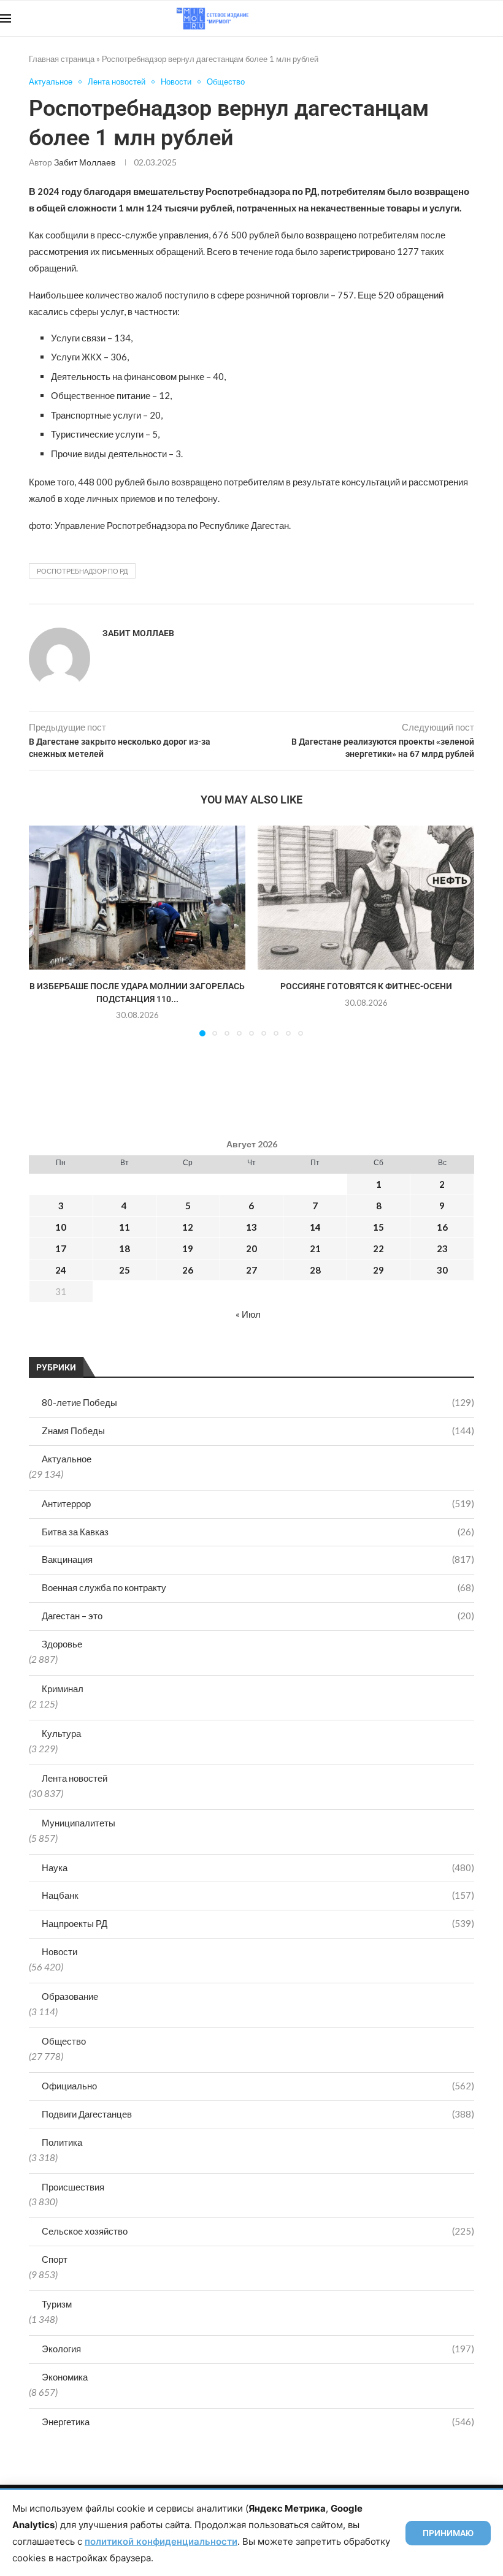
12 (188, 1227)
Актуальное (67, 1459)
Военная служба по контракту (258, 1587)
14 (315, 1227)
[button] (45, 930)
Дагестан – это (258, 1616)
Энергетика (258, 2422)
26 (188, 1270)
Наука (258, 1867)
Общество (64, 2041)
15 (378, 1227)
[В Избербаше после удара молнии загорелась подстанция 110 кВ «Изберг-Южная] (137, 898)
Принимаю (448, 2533)
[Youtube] (440, 18)
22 (378, 1248)
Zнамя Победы (258, 1430)
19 (188, 1248)
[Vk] (452, 18)
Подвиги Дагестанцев (258, 2114)
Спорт (55, 2259)
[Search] (497, 18)
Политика (62, 2142)
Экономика (65, 2377)
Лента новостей (75, 1778)
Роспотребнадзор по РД (82, 571)
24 (61, 1270)
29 (378, 1270)
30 (442, 1270)
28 (315, 1270)
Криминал (63, 1689)
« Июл (248, 1314)
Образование (70, 1996)
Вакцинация (258, 1559)
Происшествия (73, 2187)
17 (61, 1248)
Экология (258, 2349)
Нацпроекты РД (258, 1923)
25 (125, 1270)
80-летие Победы (258, 1402)
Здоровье (62, 1644)
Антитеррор (258, 1503)
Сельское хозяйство (258, 2231)
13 (251, 1227)
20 (251, 1248)
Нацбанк (258, 1895)
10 (61, 1227)
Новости (60, 1951)
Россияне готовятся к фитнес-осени (366, 986)
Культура (61, 1733)
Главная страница (62, 59)
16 (442, 1227)
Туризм (57, 2304)
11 (125, 1227)
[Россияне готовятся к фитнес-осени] (366, 898)
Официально (258, 2086)
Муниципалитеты (79, 1823)
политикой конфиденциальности (161, 2541)
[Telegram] (465, 18)
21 (315, 1248)
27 (251, 1270)
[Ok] (478, 18)
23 (442, 1248)
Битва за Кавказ (258, 1532)
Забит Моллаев (85, 162)
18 (125, 1248)
